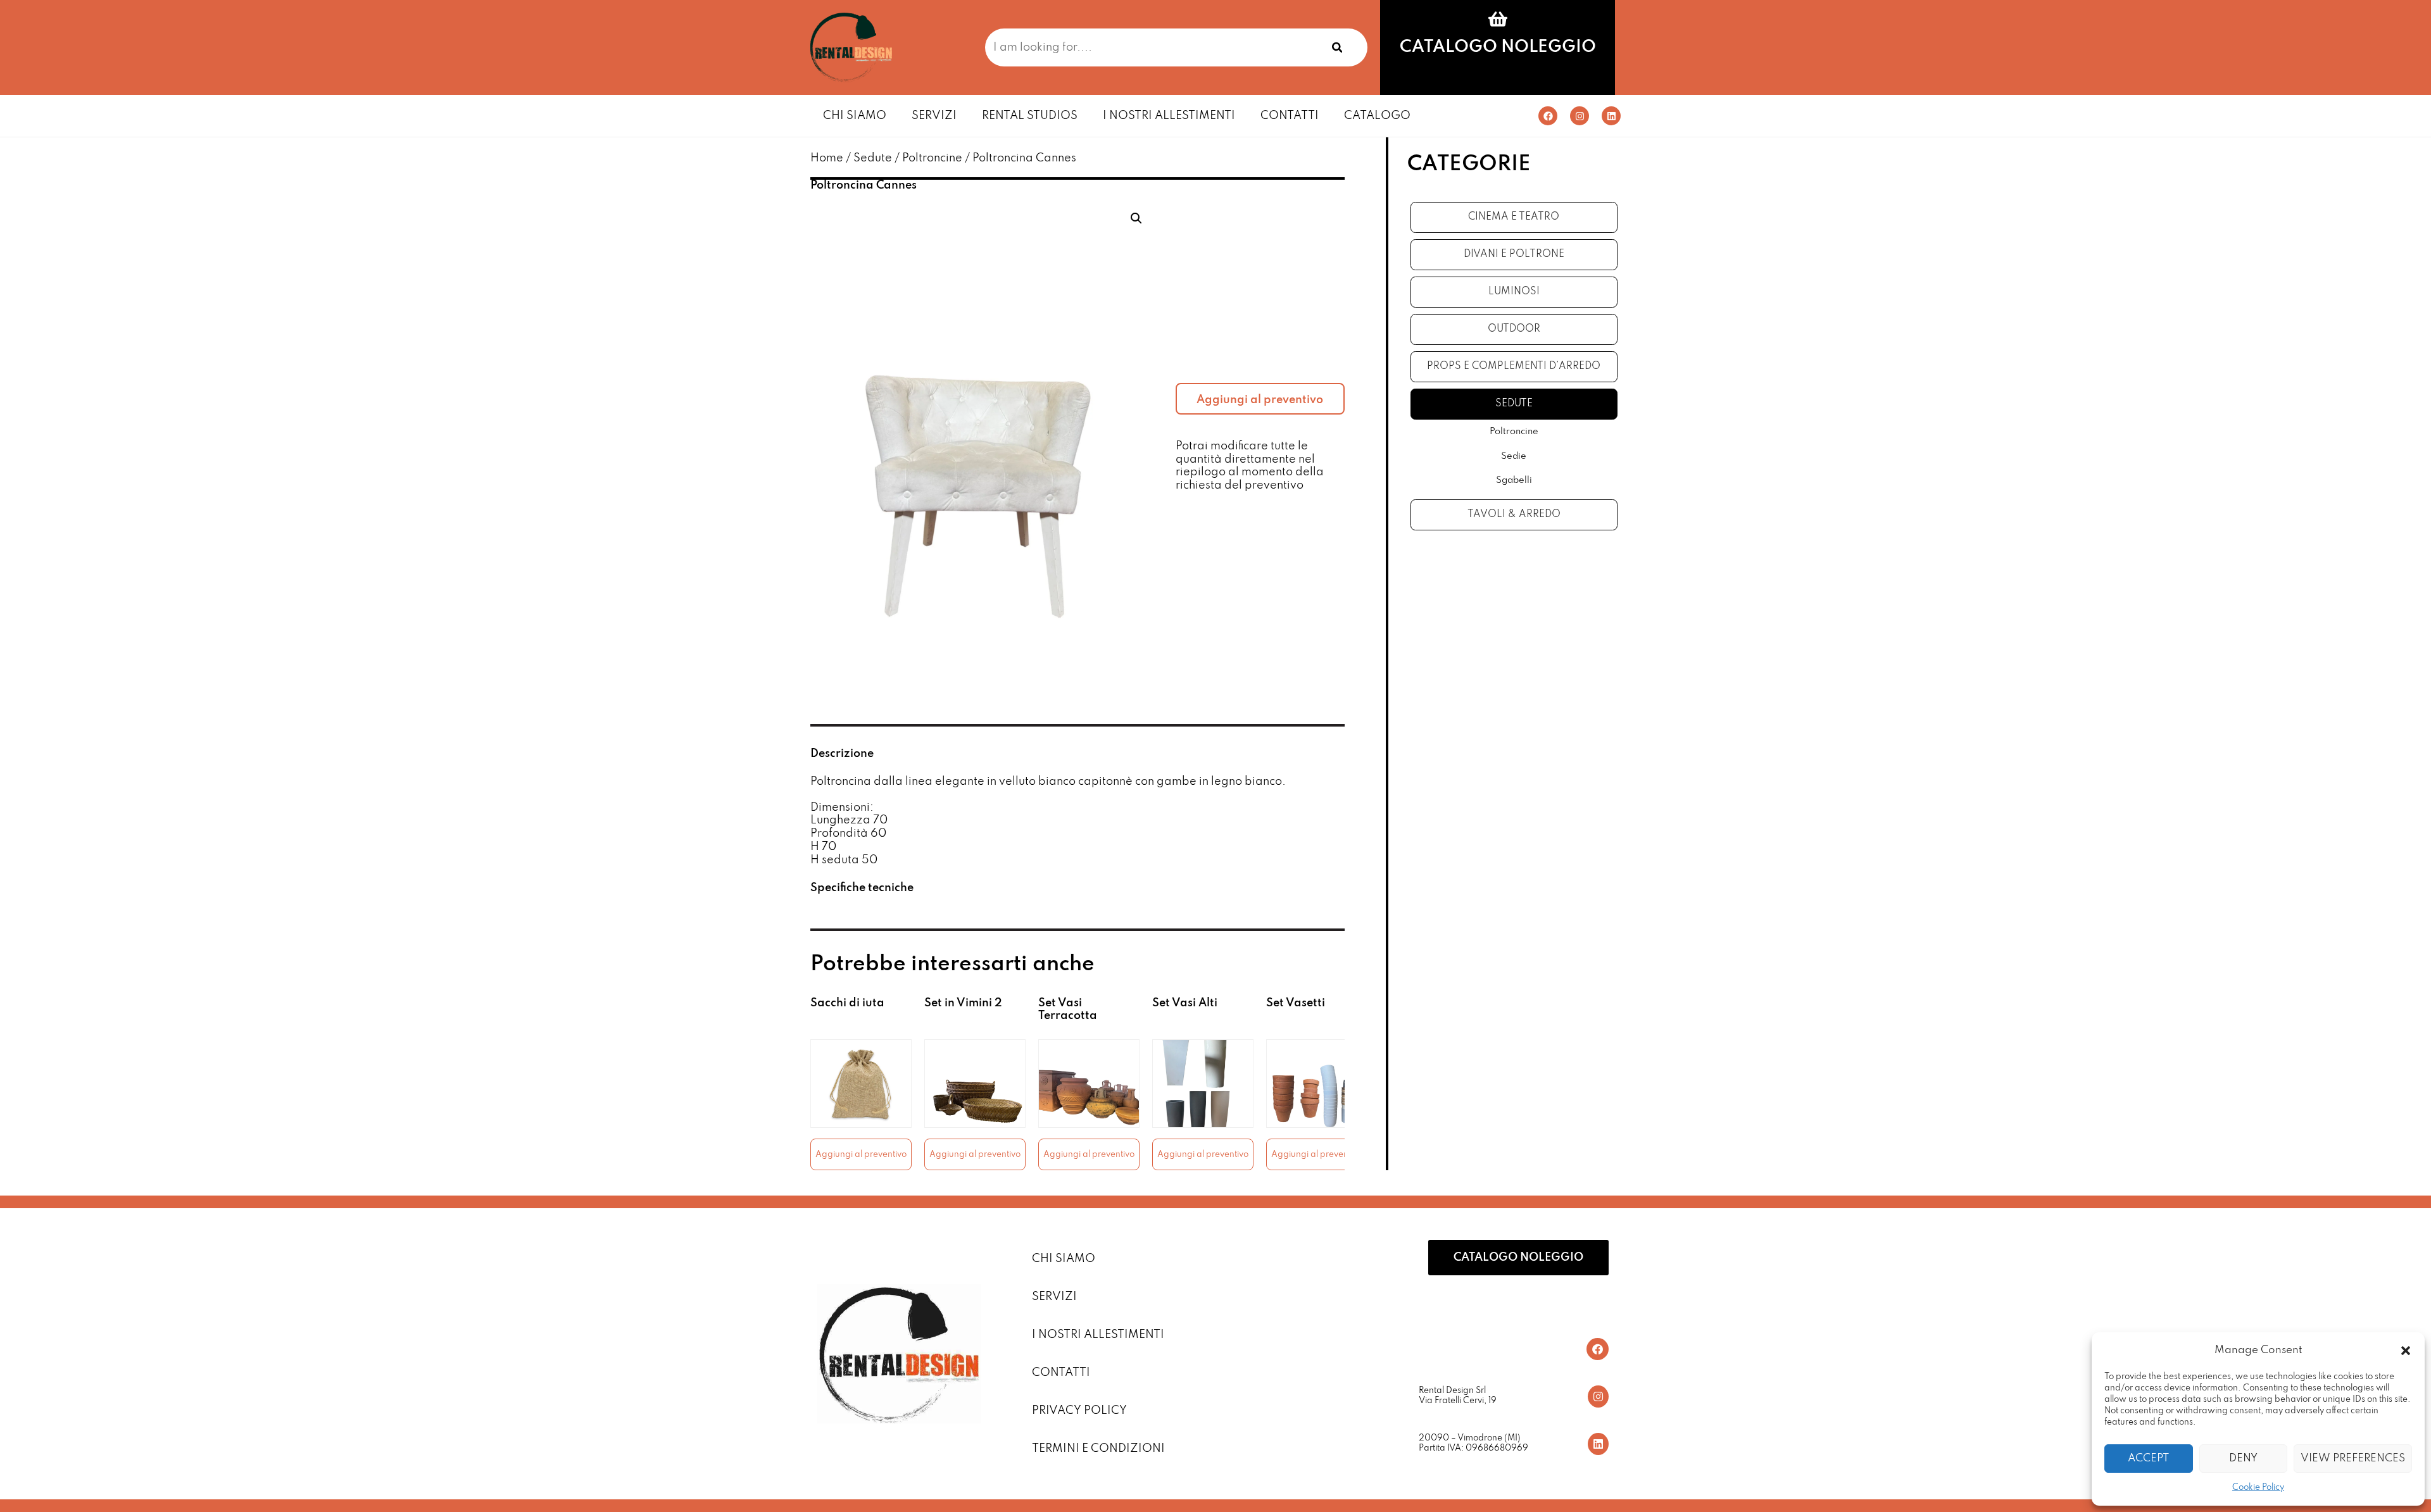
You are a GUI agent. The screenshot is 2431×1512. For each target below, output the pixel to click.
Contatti (1290, 116)
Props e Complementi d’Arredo (1514, 366)
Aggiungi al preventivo (1260, 400)
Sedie (1514, 456)
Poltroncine (932, 158)
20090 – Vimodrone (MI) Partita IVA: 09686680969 (1473, 1443)
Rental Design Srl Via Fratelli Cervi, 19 (1458, 1396)
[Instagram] (1580, 116)
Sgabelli (1514, 480)
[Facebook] (1548, 116)
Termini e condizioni (1098, 1449)
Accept (2148, 1459)
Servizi (934, 116)
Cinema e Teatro (1514, 217)
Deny (2243, 1459)
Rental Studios (1030, 116)
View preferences (2353, 1459)
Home (827, 158)
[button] (2406, 1351)
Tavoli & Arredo (1514, 515)
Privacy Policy (1079, 1411)
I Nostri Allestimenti (1169, 116)
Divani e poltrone (1514, 254)
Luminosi (1514, 292)
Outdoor (1514, 329)
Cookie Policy (2258, 1488)
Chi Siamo (855, 116)
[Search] (1337, 47)
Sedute (873, 158)
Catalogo (1377, 116)
